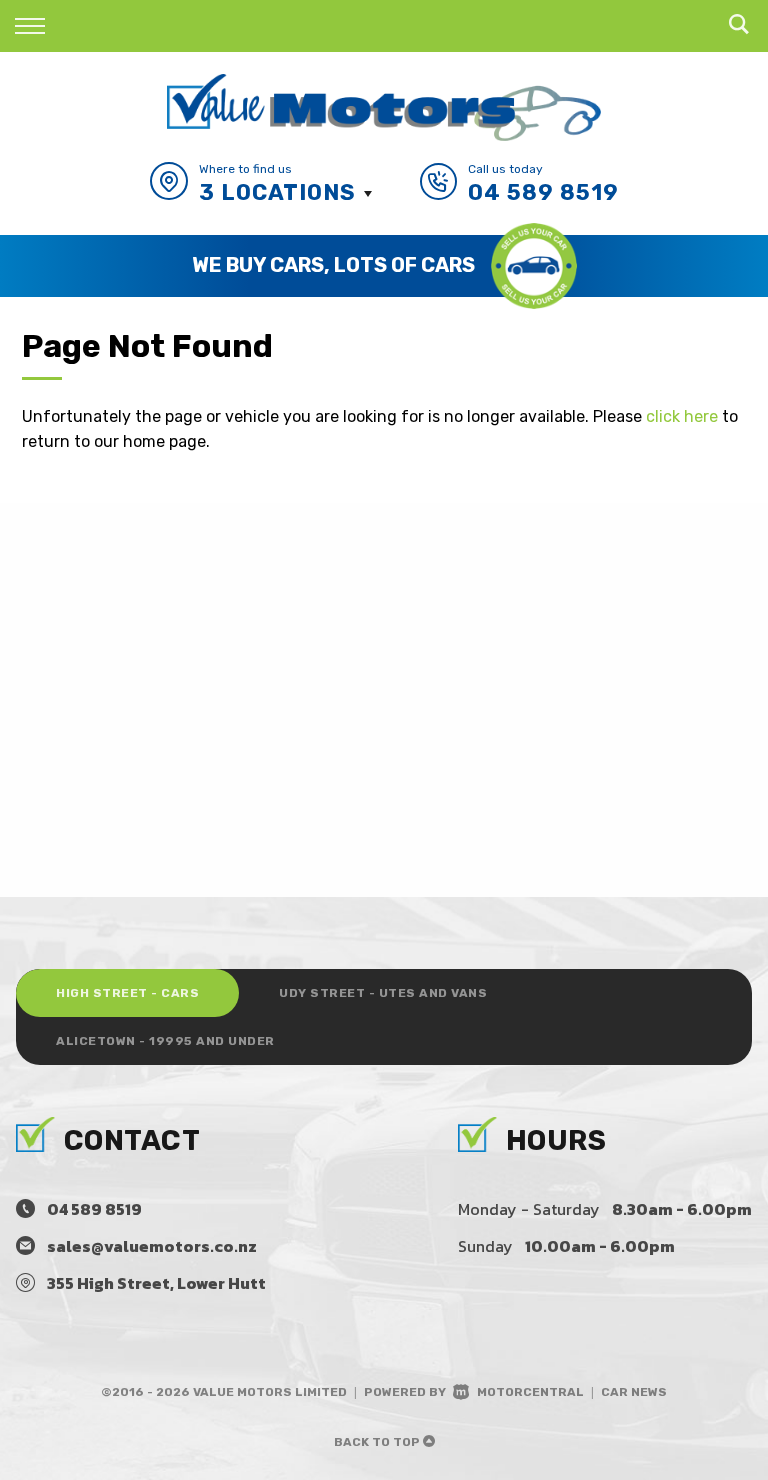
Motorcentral (530, 1392)
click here (682, 416)
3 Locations (277, 192)
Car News (634, 1392)
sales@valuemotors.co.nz (152, 1246)
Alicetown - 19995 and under (165, 1041)
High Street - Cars (127, 993)
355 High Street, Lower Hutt (156, 1283)
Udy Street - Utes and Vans (383, 993)
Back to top (378, 1442)
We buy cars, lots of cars (333, 265)
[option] (384, 266)
